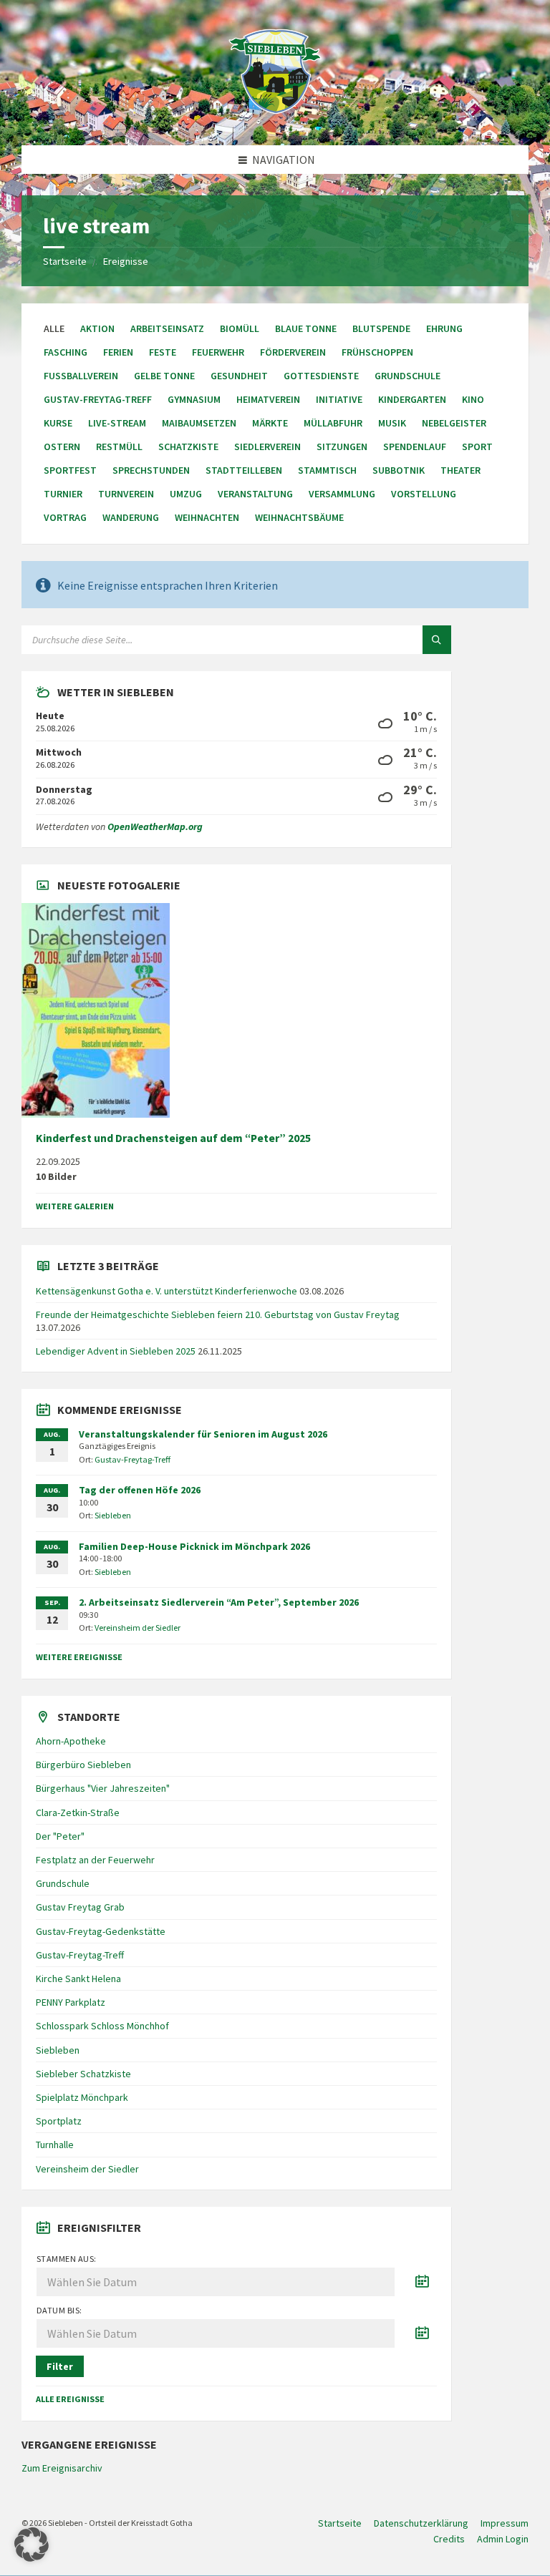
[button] (32, 2545)
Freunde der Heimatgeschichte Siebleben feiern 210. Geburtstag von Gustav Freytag (218, 1314)
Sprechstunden (151, 470)
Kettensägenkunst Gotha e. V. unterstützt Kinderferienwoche (167, 1291)
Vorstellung (424, 494)
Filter (60, 2366)
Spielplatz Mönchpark (82, 2097)
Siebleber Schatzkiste (83, 2074)
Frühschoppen (377, 352)
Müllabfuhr (333, 423)
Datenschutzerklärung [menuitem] (421, 2523)
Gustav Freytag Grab (80, 1907)
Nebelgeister (454, 423)
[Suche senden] (437, 640)
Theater (460, 470)
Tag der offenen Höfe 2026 (140, 1490)
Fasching (66, 352)
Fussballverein (81, 376)
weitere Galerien (75, 1206)
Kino (473, 399)
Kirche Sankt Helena (78, 1979)
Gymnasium (194, 399)
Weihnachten (207, 517)
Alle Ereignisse (70, 2399)
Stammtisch (327, 470)
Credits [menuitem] (449, 2539)
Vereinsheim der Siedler (137, 1628)
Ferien (118, 352)
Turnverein (126, 494)
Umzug (186, 494)
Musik (392, 423)
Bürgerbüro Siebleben (83, 1765)
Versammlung (342, 494)
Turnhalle (55, 2145)
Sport (477, 447)
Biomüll (240, 328)
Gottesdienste (321, 376)
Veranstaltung (255, 494)
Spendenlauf (415, 447)
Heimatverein (268, 399)
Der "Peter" (60, 1836)
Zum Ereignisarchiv (62, 2468)
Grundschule (407, 376)
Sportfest (70, 470)
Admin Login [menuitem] (503, 2539)
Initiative (339, 399)
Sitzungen (342, 447)
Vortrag (65, 517)
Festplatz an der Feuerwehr (95, 1860)
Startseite (65, 261)
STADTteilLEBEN (244, 470)
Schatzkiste (188, 447)
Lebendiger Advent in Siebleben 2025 (116, 1351)
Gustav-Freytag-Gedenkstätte (101, 1931)
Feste (163, 352)
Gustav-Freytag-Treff (98, 399)
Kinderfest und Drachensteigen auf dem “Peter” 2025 (173, 1138)
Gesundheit (239, 376)
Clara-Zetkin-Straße (78, 1813)
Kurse (58, 423)
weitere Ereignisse (79, 1657)
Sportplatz (59, 2121)
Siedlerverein (267, 447)
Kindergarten (412, 399)
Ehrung (444, 328)
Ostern (62, 447)
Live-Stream (117, 423)
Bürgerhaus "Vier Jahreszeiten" (103, 1788)
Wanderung (131, 517)
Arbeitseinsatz (167, 328)
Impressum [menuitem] (505, 2523)
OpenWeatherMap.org (155, 826)
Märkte (270, 423)
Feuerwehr (218, 352)
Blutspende (381, 328)
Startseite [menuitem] (340, 2523)
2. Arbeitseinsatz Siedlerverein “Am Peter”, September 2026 (219, 1602)
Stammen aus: (67, 2259)
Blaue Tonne (306, 328)
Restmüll (119, 447)
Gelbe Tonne (164, 376)
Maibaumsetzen (199, 423)
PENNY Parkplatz (71, 2002)
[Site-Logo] (275, 117)
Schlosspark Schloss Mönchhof (102, 2026)
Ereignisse (126, 261)
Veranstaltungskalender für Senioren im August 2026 (203, 1434)
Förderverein (293, 352)
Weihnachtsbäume (299, 517)
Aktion (97, 328)
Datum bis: (59, 2310)
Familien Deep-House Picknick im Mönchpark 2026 (194, 1546)
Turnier (63, 494)
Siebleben (113, 1515)
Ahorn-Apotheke (71, 1741)
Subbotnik (399, 470)
